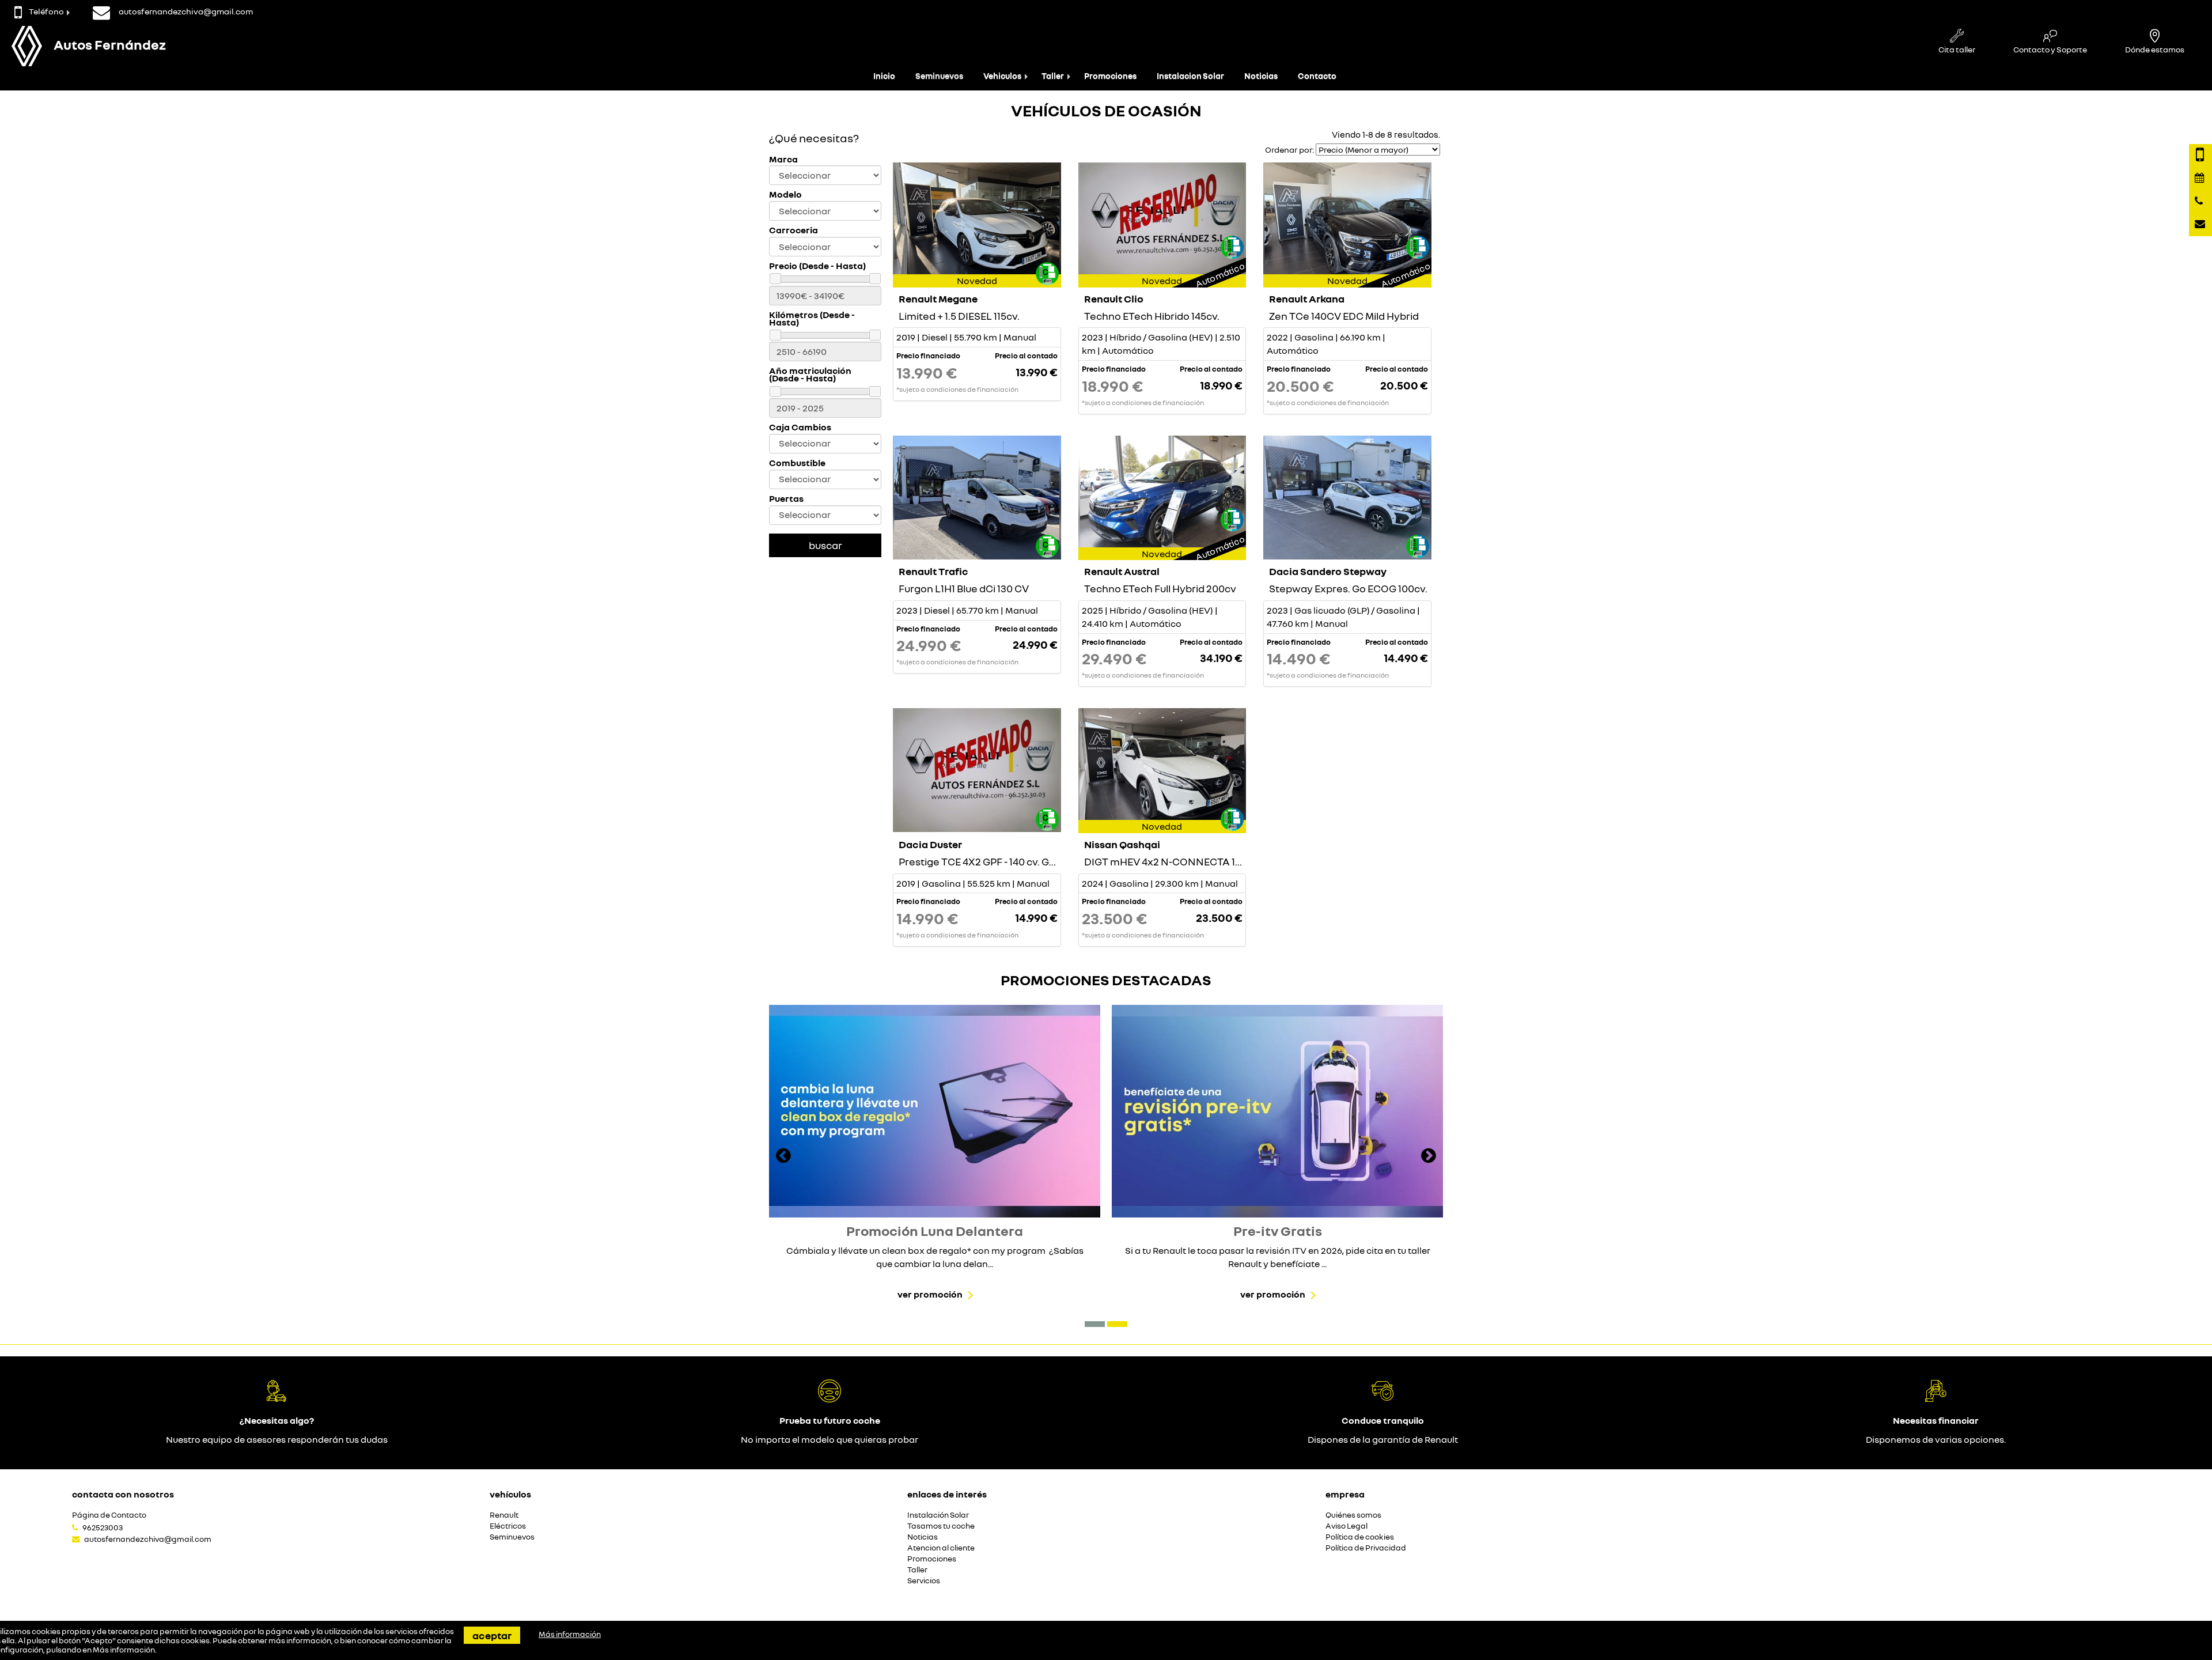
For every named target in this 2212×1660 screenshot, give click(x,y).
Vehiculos (1002, 76)
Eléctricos (508, 1526)
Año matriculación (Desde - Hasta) (810, 375)
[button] (1095, 1324)
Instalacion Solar (1190, 76)
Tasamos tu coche (941, 1526)
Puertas (786, 499)
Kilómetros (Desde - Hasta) (812, 319)
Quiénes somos (1353, 1515)
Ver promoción (930, 1294)
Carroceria (793, 230)
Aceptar (492, 1635)
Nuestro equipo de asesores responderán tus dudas (277, 1439)
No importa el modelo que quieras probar (829, 1439)
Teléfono (46, 11)
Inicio (884, 76)
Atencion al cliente (941, 1548)
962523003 (103, 1527)
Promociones (1110, 76)
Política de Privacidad (1366, 1548)
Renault (504, 1515)
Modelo (785, 194)
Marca (783, 159)
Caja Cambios (800, 427)
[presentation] (783, 1157)
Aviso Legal (1346, 1526)
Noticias (1261, 76)
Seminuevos (939, 76)
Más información (124, 1650)
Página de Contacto (109, 1515)
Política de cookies (1360, 1537)
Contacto (1317, 76)
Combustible (797, 463)
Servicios (924, 1581)
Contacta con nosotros (123, 1494)
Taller (1053, 76)
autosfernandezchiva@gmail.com (148, 1539)
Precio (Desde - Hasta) (817, 266)
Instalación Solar (938, 1515)
